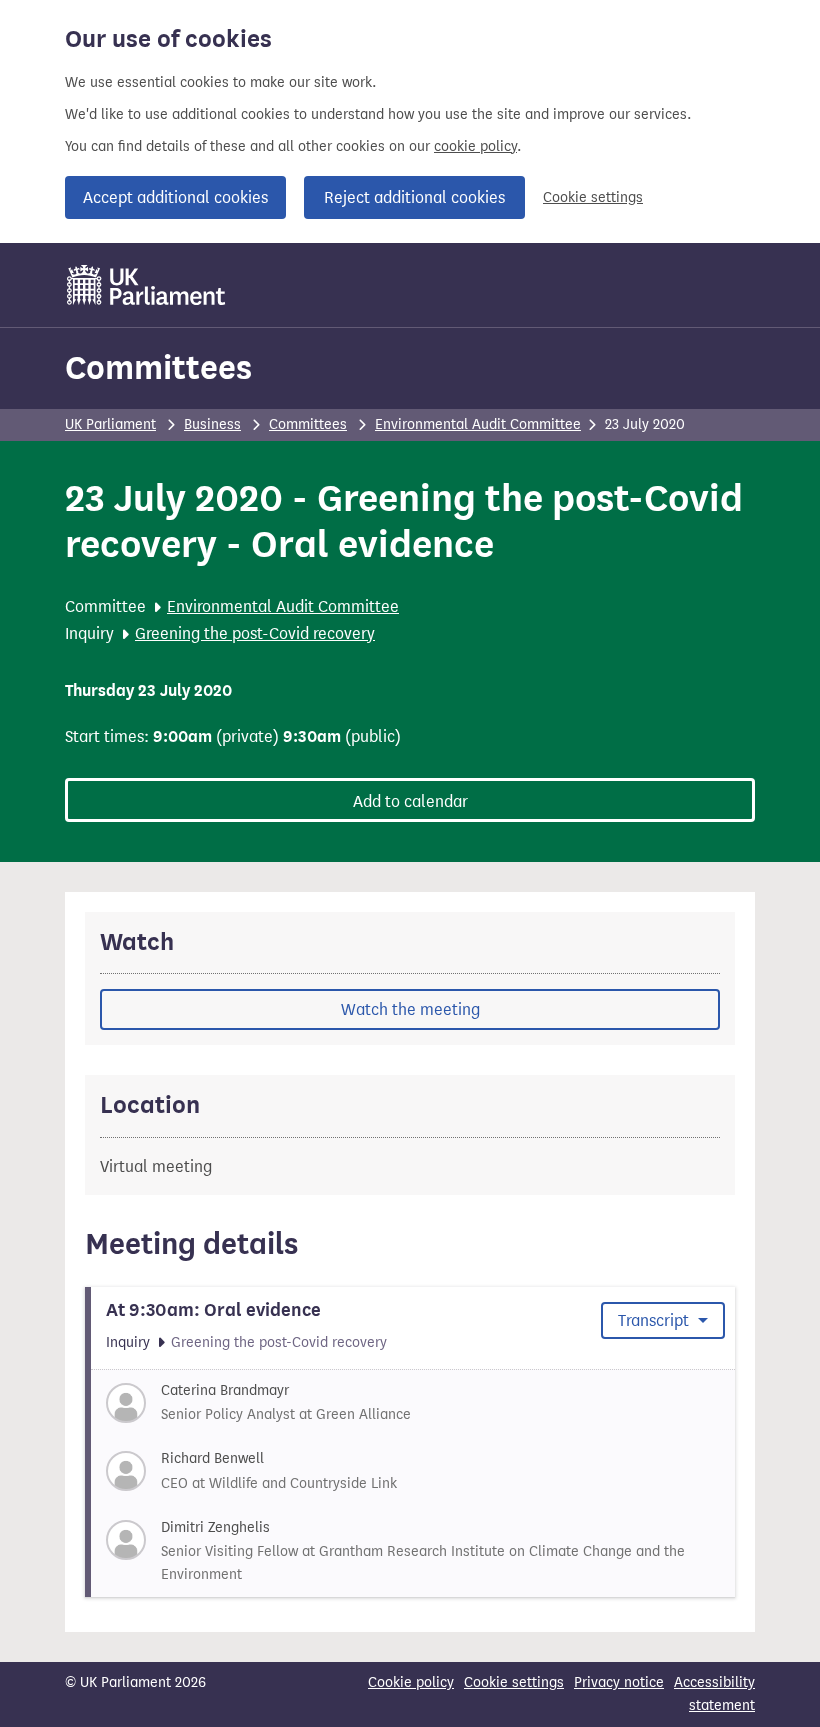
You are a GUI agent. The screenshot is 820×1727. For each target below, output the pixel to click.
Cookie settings (593, 197)
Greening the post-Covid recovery (255, 633)
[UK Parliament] (146, 285)
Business (212, 424)
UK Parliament (110, 424)
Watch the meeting (410, 1009)
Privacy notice (619, 1682)
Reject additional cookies (414, 197)
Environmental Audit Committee (478, 424)
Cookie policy (411, 1682)
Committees (158, 367)
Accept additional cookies (175, 197)
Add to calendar (410, 801)
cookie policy (475, 146)
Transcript (655, 1320)
